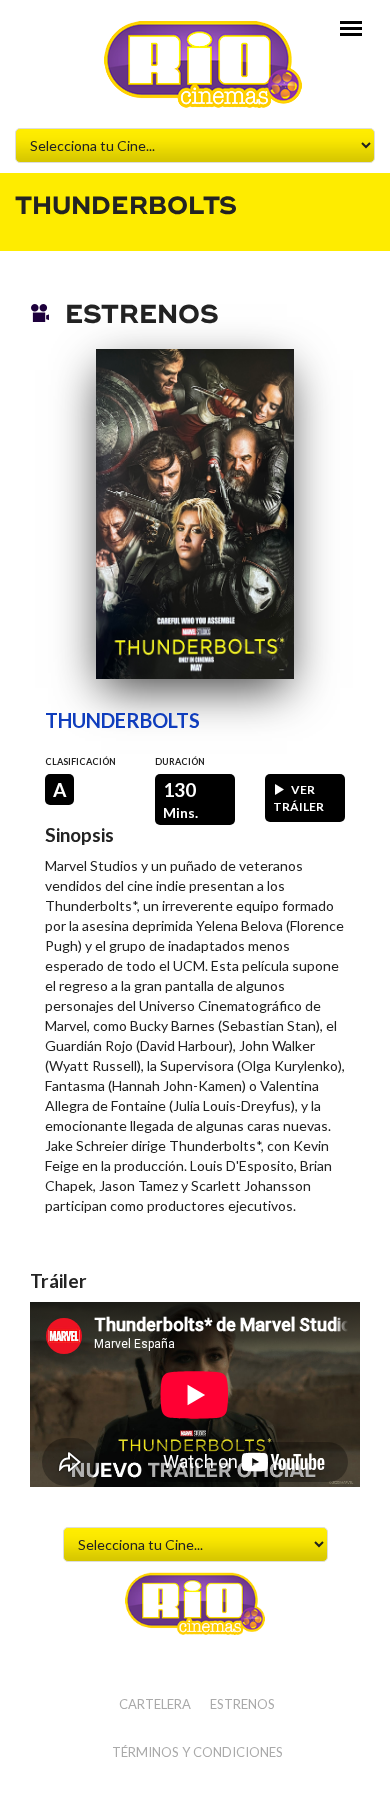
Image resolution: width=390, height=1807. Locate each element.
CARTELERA (155, 1704)
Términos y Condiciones (197, 1752)
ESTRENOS (242, 1704)
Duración (180, 761)
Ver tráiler (298, 798)
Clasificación (80, 761)
